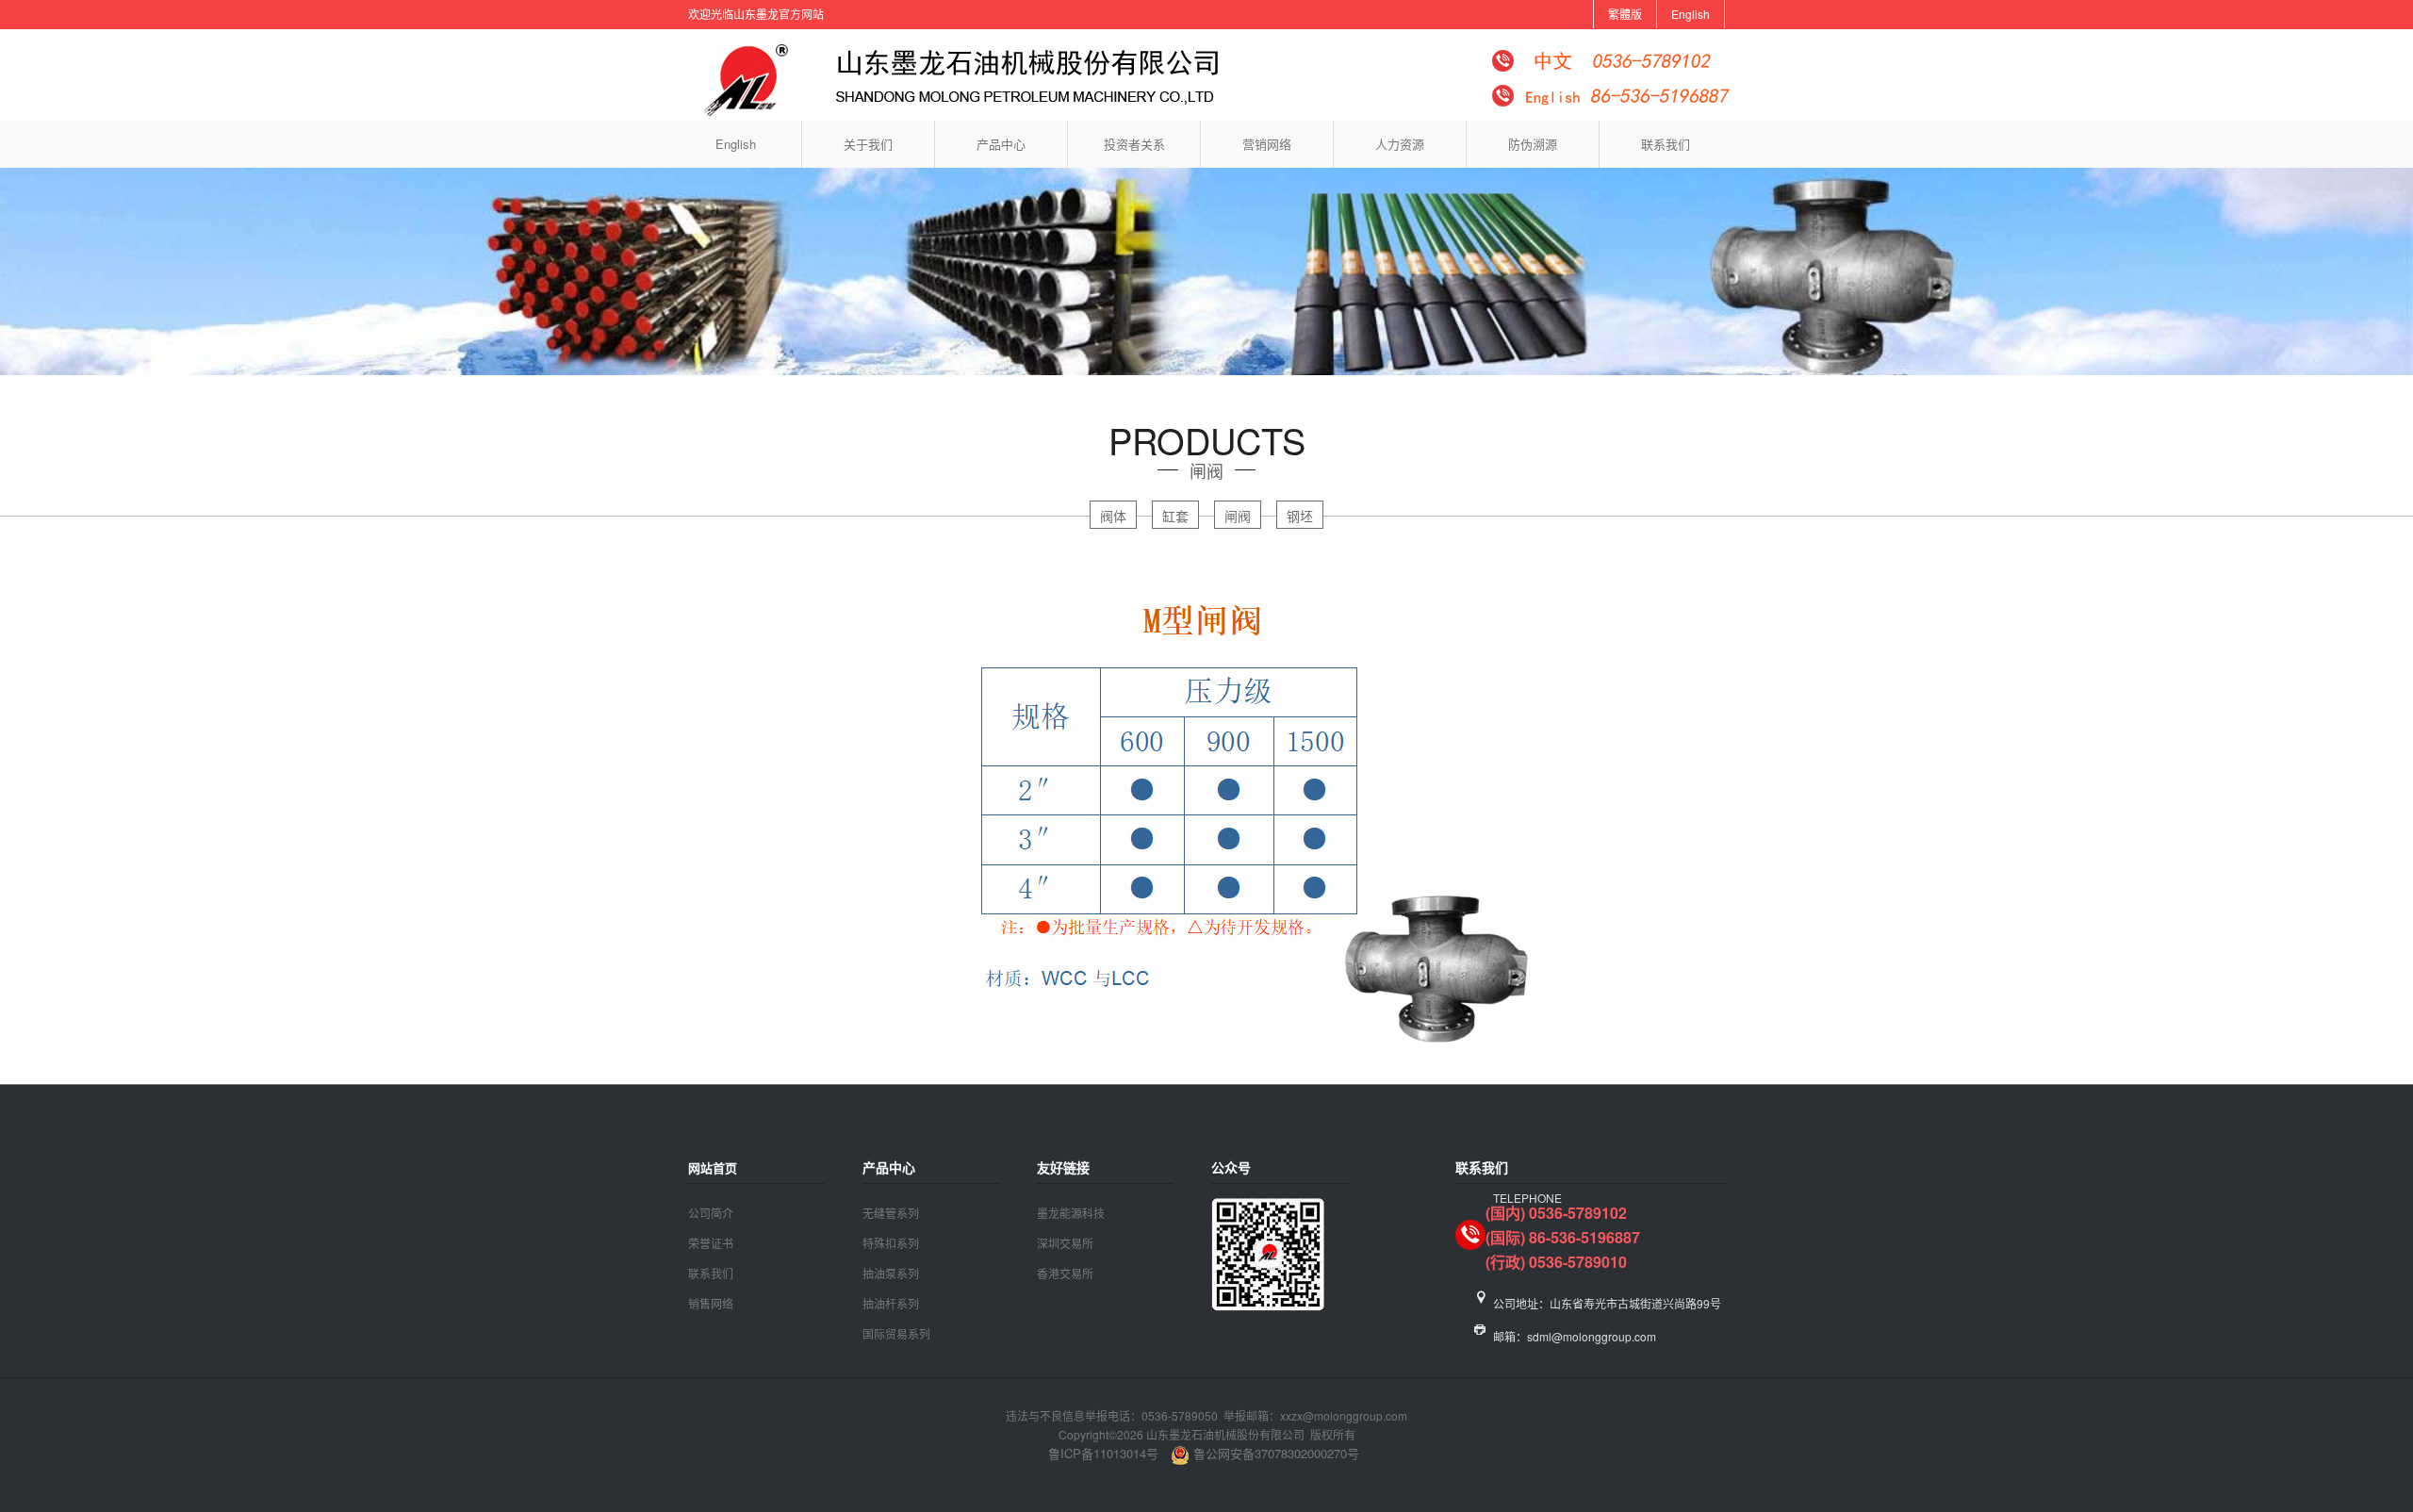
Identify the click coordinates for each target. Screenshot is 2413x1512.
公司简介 (711, 1213)
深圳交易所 (1065, 1243)
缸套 (1175, 516)
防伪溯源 (1533, 144)
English (1691, 14)
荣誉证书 (711, 1243)
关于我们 (868, 144)
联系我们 (1666, 144)
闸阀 (1238, 516)
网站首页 (713, 1167)
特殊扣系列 (891, 1243)
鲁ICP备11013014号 (1103, 1453)
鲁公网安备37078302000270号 (1274, 1453)
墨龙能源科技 (1071, 1213)
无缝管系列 (891, 1213)
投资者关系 (1134, 144)
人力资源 (1400, 144)
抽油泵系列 (891, 1273)
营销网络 (1267, 144)
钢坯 (1300, 516)
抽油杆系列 (891, 1303)
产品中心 (1001, 144)
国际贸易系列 (896, 1333)
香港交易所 (1065, 1273)
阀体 (1113, 516)
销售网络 (711, 1303)
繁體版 (1625, 14)
